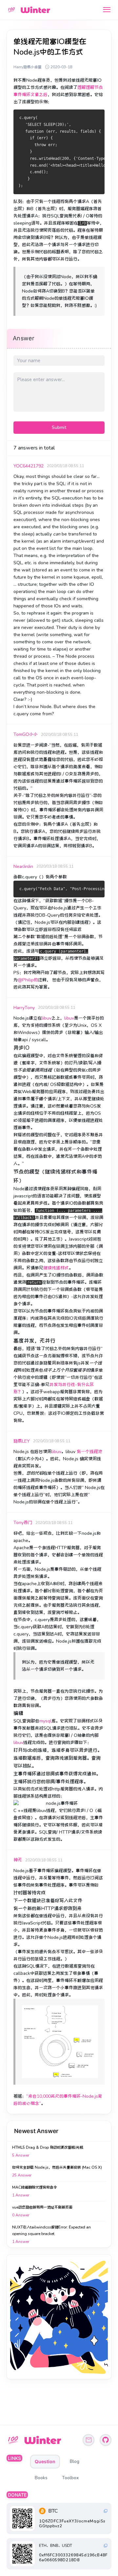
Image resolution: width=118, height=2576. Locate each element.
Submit (59, 427)
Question (45, 2461)
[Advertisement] (59, 2317)
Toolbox (70, 2478)
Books (41, 2478)
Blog (75, 2461)
